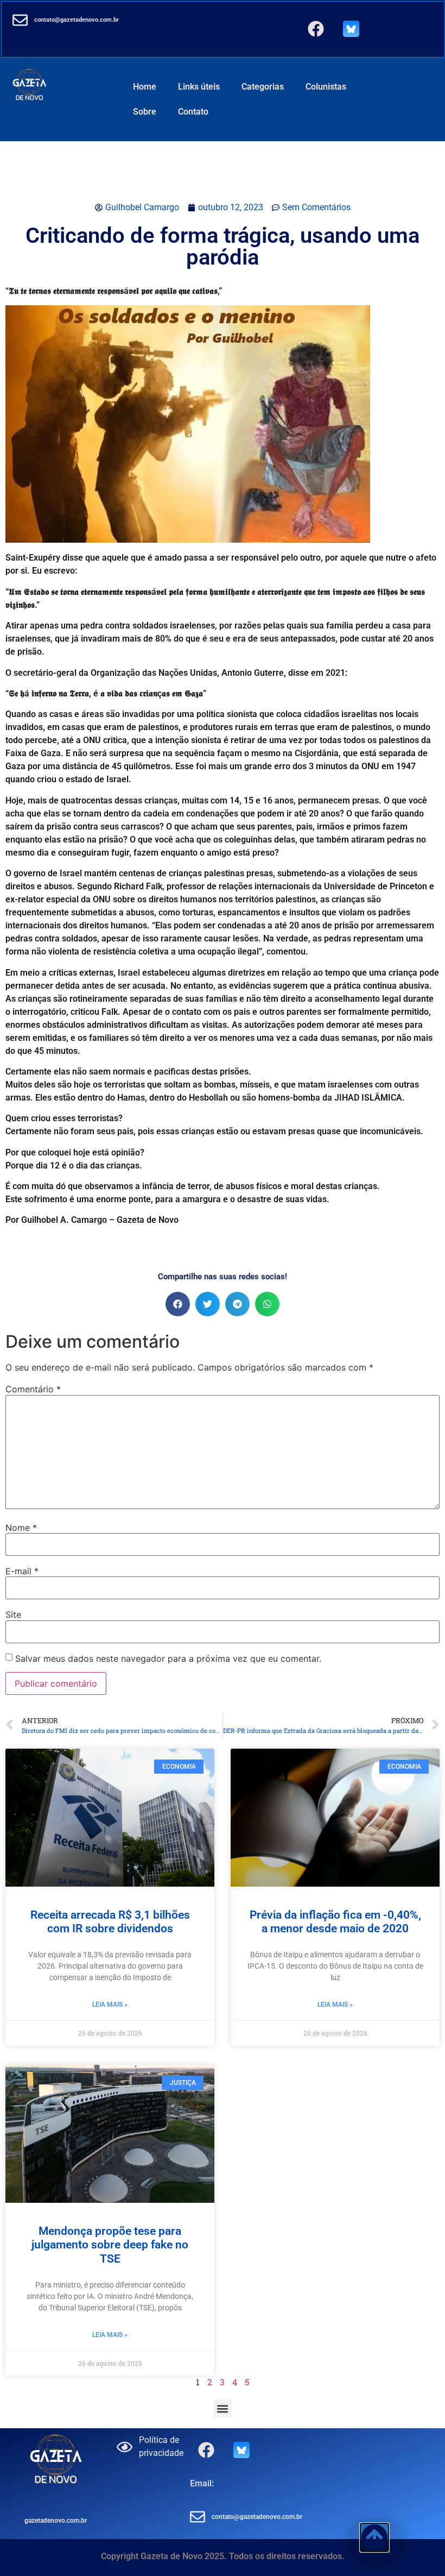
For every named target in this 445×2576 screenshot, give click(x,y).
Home (145, 87)
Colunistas (326, 87)
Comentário (33, 1389)
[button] (178, 1304)
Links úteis (199, 87)
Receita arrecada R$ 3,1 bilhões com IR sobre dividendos (110, 1922)
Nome (21, 1528)
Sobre (145, 112)
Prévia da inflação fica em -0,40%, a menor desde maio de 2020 (335, 1922)
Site (13, 1614)
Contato (193, 112)
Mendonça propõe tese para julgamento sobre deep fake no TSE (110, 2245)
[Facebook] (316, 29)
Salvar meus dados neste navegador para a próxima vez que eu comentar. (168, 1658)
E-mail (22, 1571)
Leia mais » (110, 2005)
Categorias (263, 87)
